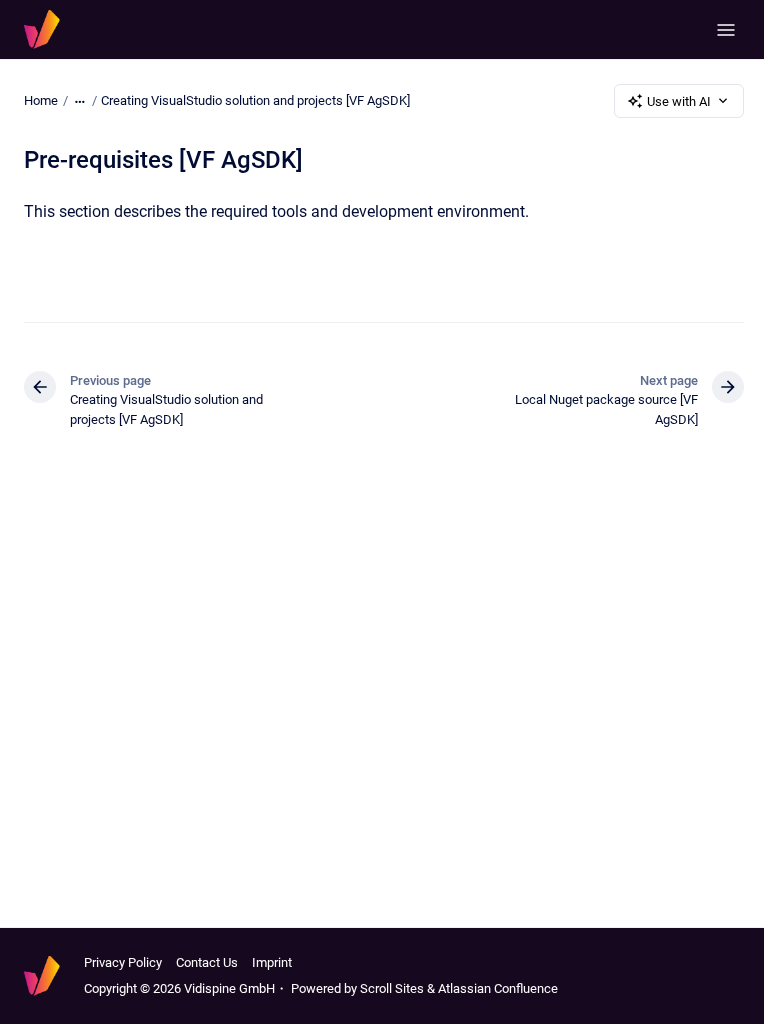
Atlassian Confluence (498, 988)
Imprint (272, 962)
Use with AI (679, 101)
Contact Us (207, 962)
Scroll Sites (392, 988)
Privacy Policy (123, 962)
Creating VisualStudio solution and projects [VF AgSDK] (255, 100)
